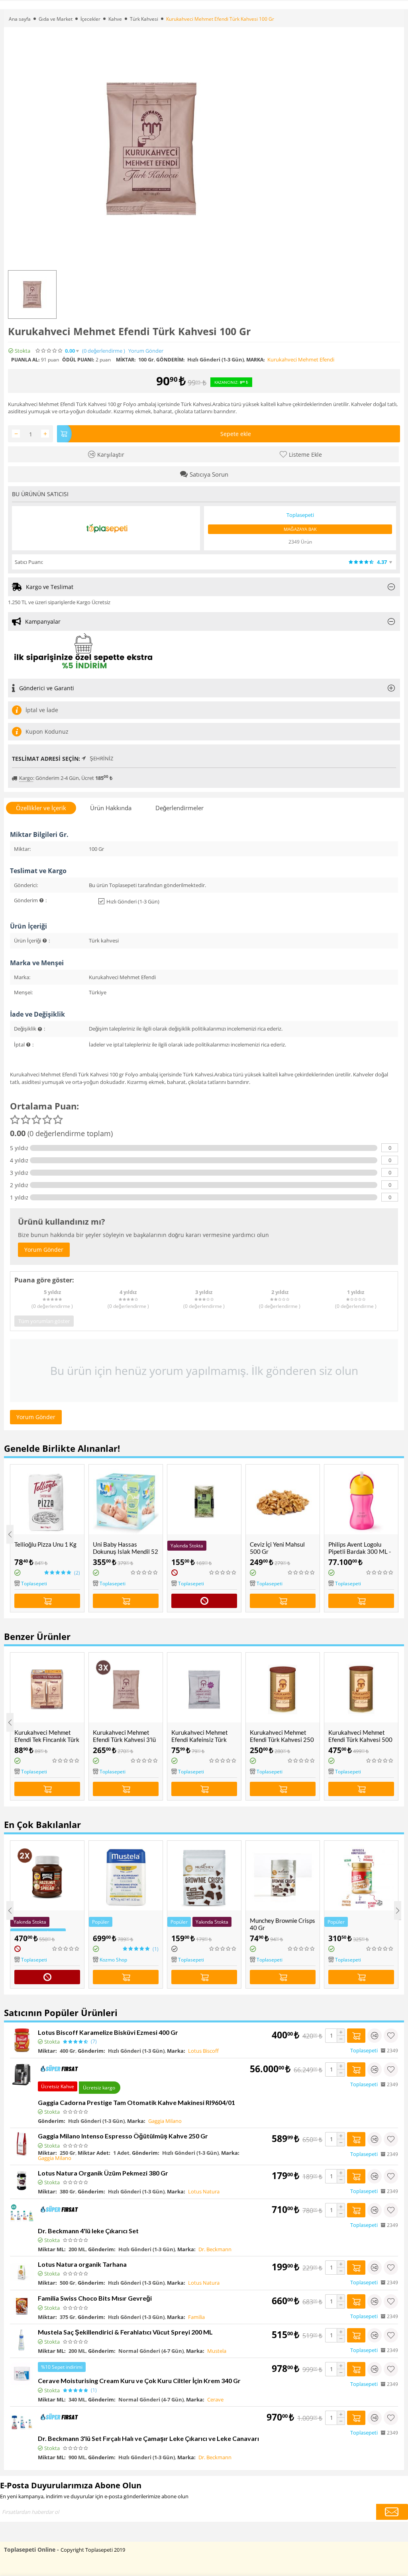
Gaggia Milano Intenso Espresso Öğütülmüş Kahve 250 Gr (123, 2136)
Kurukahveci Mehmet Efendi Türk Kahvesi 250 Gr (282, 1740)
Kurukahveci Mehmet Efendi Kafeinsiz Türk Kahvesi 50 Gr (200, 1740)
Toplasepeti (34, 1583)
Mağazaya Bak (300, 529)
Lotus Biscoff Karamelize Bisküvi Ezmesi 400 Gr (108, 2032)
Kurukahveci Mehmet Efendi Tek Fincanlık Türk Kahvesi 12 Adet (47, 1740)
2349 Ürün (300, 542)
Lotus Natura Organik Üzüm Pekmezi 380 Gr (103, 2173)
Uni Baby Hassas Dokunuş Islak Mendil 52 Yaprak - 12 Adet (126, 1551)
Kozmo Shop (113, 1960)
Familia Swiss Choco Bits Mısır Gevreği (95, 2298)
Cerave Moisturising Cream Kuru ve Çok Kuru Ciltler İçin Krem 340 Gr (139, 2381)
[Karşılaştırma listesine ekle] (375, 2036)
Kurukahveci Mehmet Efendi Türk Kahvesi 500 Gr (360, 1740)
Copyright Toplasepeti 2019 (93, 2550)
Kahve (115, 19)
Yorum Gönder (146, 351)
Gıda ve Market (56, 19)
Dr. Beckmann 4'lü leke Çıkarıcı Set (88, 2231)
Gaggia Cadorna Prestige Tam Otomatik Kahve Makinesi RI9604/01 (136, 2102)
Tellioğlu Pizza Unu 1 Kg (45, 1544)
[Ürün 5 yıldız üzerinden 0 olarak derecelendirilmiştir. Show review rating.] (145, 1573)
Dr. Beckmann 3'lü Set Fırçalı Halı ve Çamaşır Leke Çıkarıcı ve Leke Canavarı (148, 2438)
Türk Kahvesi (144, 19)
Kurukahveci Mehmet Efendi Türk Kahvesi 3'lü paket (124, 1740)
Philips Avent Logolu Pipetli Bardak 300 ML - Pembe (360, 1551)
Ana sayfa (20, 19)
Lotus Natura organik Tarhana (82, 2264)
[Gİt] (392, 2512)
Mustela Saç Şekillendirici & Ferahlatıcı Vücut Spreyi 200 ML (125, 2332)
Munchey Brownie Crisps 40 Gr (282, 1924)
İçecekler (90, 19)
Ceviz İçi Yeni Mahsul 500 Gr (277, 1548)
